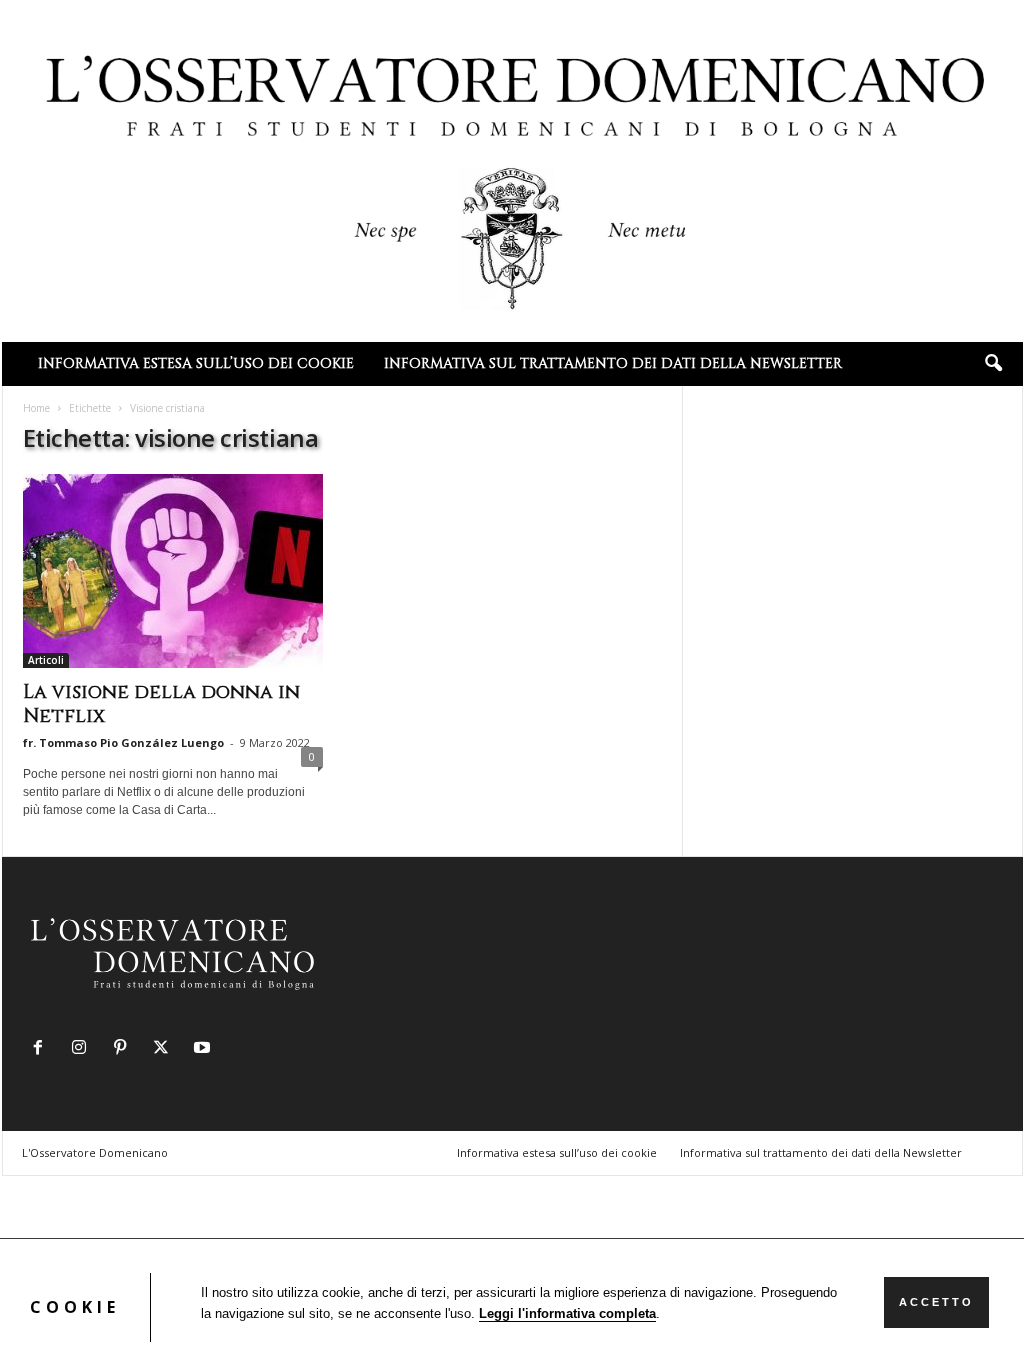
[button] (993, 364)
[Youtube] (204, 1049)
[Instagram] (83, 1049)
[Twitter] (165, 1049)
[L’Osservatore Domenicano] (512, 169)
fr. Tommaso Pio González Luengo (123, 742)
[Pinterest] (124, 1049)
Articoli (46, 660)
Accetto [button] (936, 1302)
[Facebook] (42, 1049)
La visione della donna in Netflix (161, 704)
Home (36, 408)
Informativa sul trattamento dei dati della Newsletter (613, 363)
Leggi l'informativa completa (567, 1313)
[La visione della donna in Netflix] (173, 571)
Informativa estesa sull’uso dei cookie (196, 363)
